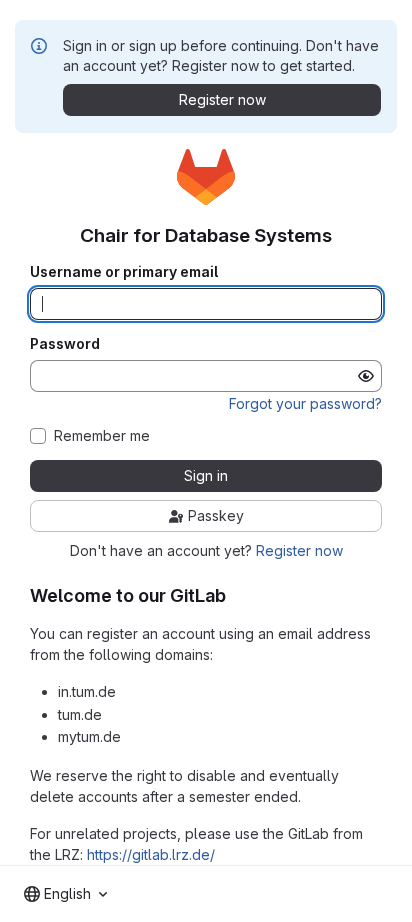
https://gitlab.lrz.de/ (151, 854)
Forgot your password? (305, 403)
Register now (299, 550)
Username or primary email (124, 272)
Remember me (102, 436)
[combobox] (65, 894)
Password (65, 344)
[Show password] (366, 376)
